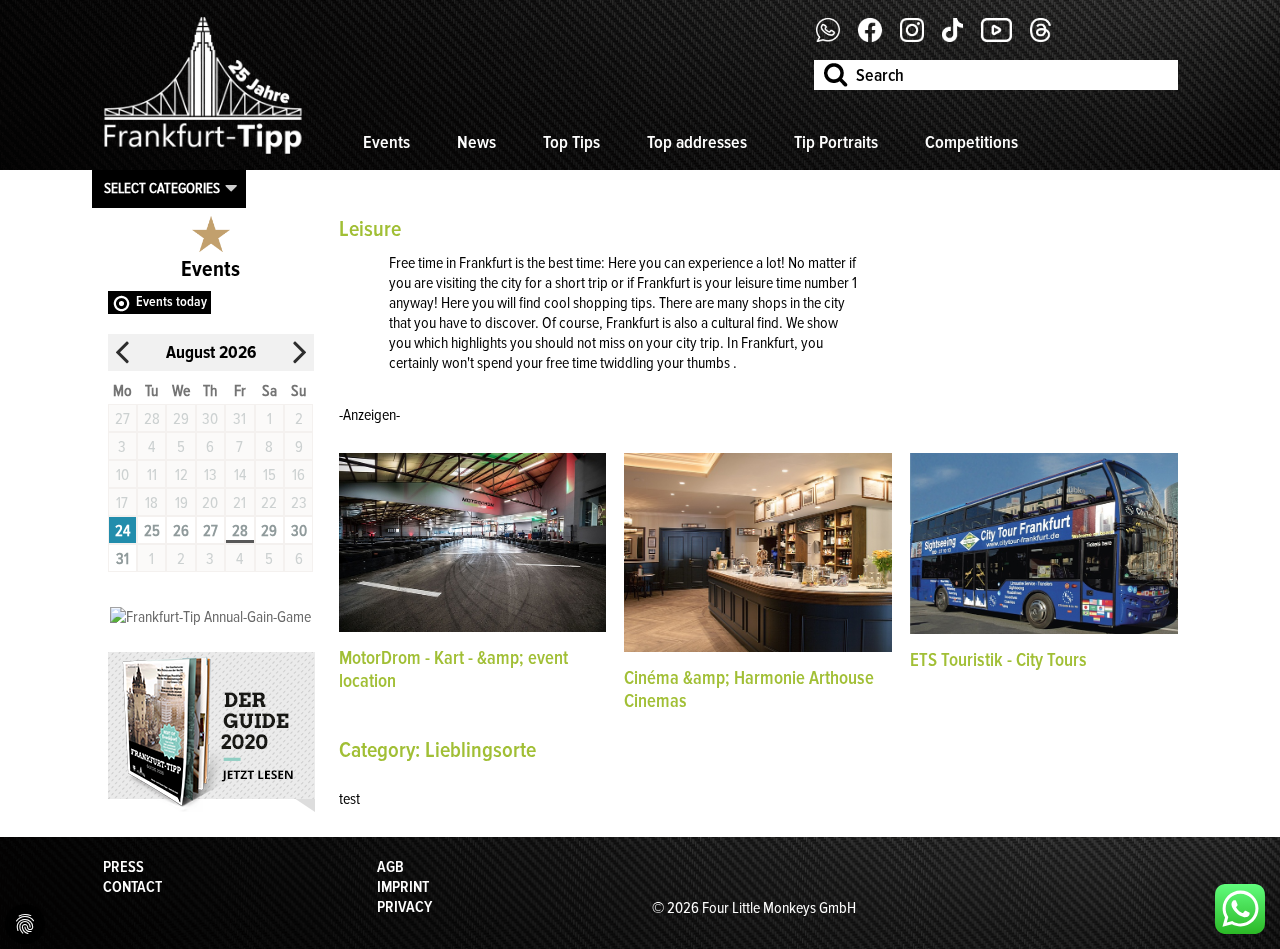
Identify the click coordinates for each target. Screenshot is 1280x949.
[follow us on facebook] (835, 37)
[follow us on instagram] (919, 37)
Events (386, 142)
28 (240, 531)
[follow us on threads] (1048, 37)
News (476, 142)
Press (123, 867)
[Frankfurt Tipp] (203, 155)
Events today (171, 301)
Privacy (404, 907)
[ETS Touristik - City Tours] (1044, 629)
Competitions (971, 142)
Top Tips (571, 142)
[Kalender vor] (299, 352)
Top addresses (697, 142)
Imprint (403, 887)
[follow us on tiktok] (960, 37)
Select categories (162, 188)
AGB (390, 867)
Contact (132, 887)
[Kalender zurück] (123, 352)
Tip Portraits (836, 142)
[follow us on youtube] (1004, 37)
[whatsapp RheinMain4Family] (1240, 909)
